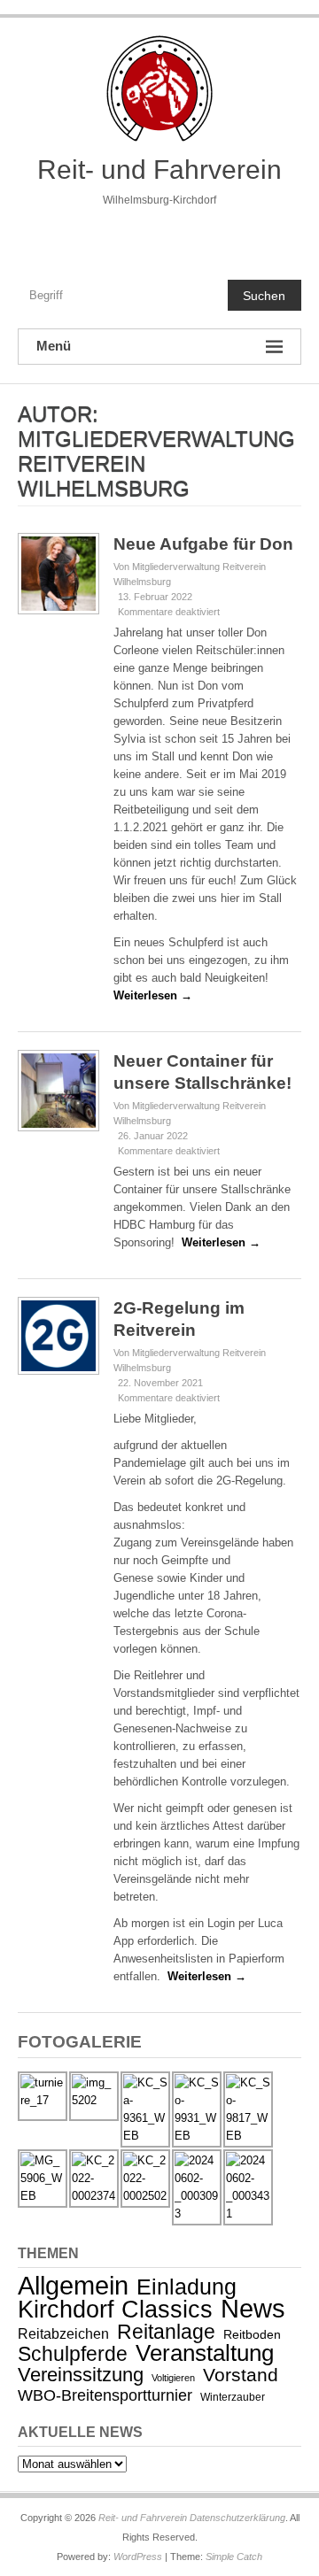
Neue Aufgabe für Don (203, 544)
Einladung (187, 2287)
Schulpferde (73, 2354)
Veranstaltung (205, 2353)
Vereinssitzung (81, 2375)
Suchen (264, 296)
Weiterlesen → (153, 995)
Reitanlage (166, 2332)
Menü (54, 346)
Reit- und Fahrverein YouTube (159, 239)
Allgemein (73, 2285)
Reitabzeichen (63, 2334)
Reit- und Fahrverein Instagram (196, 239)
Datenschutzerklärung (237, 2518)
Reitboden (252, 2334)
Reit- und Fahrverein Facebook (122, 239)
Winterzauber (233, 2397)
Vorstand (241, 2375)
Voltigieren (173, 2378)
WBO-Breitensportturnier (105, 2395)
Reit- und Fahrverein (159, 170)
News (253, 2309)
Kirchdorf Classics (115, 2310)
